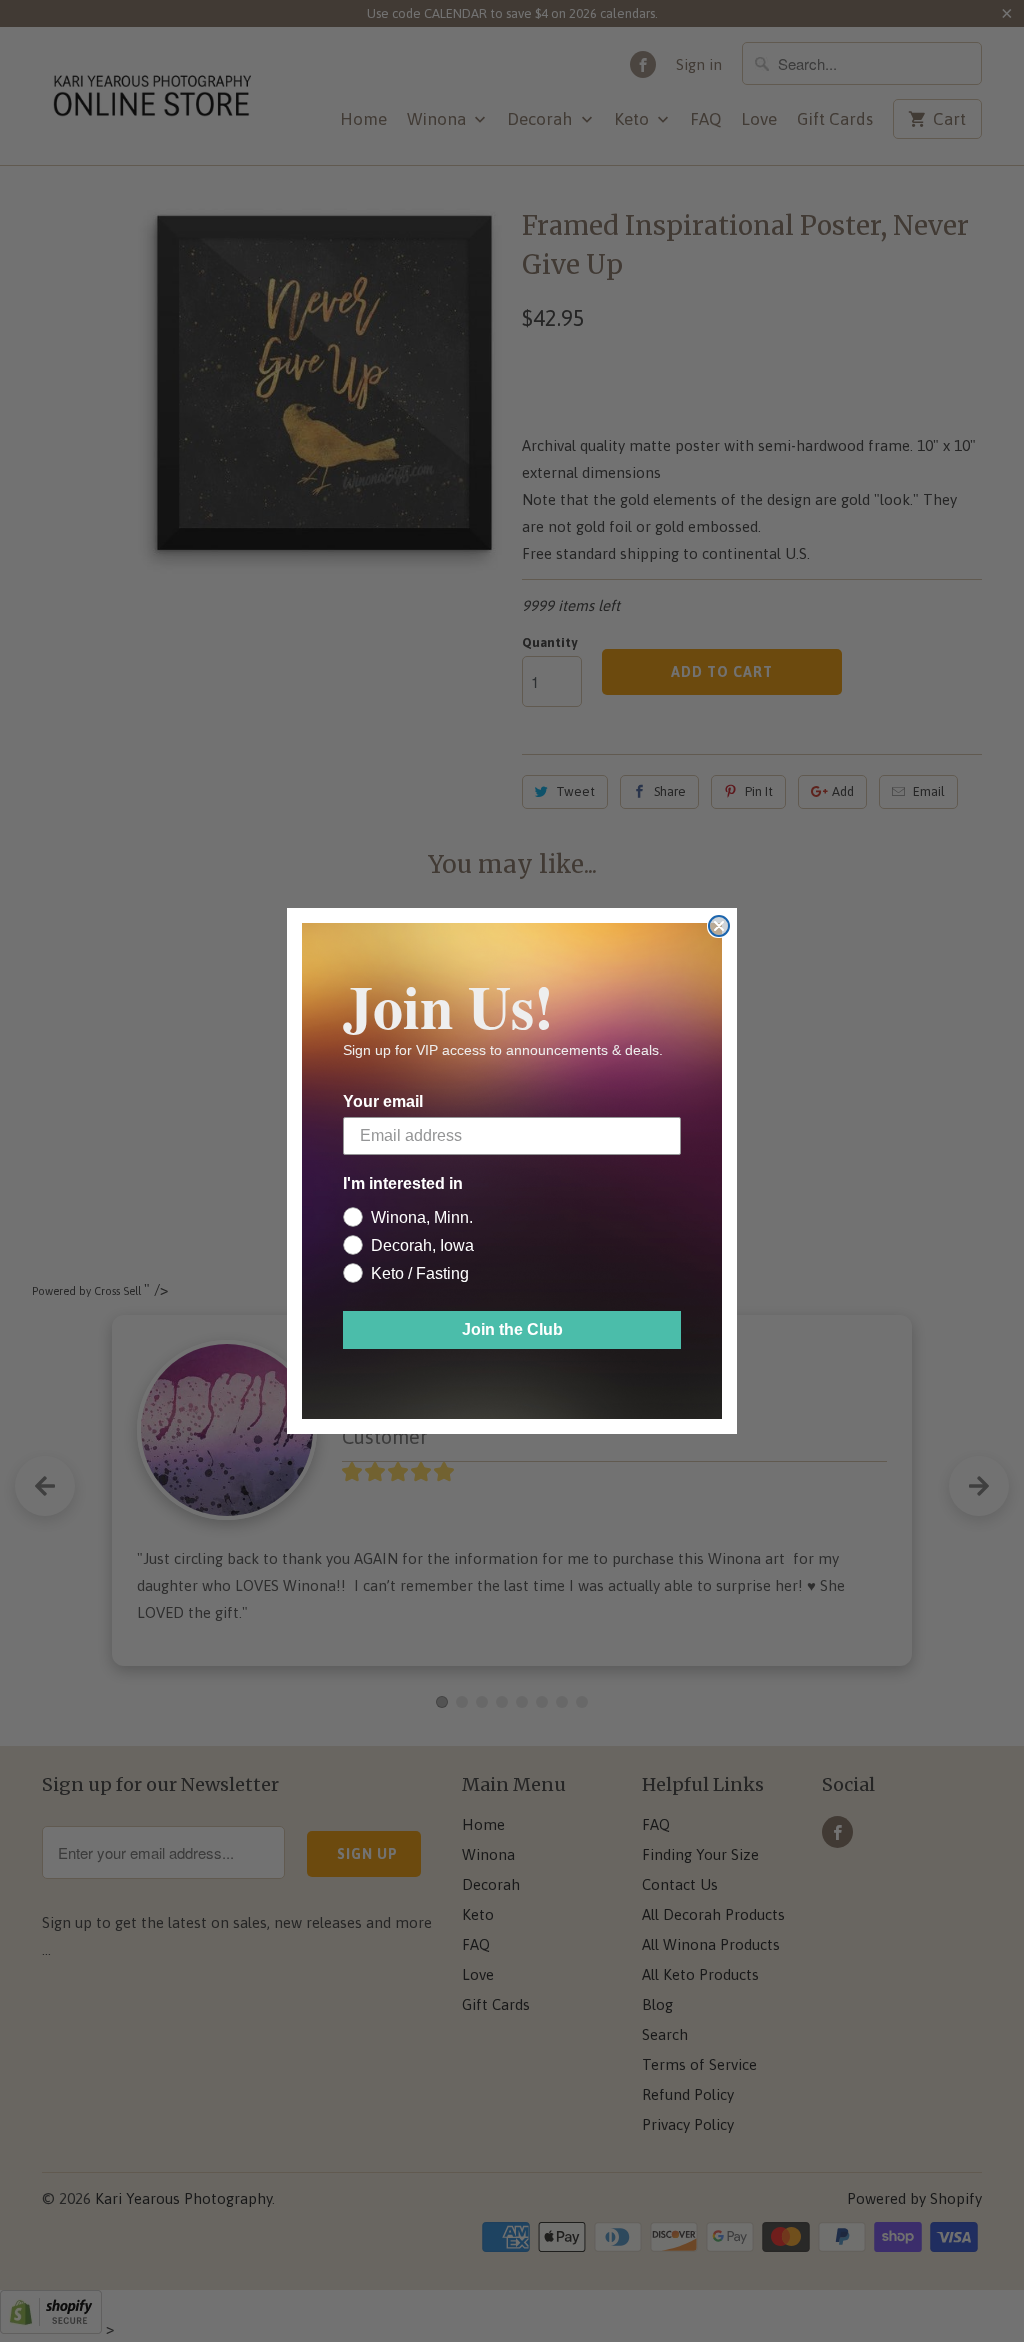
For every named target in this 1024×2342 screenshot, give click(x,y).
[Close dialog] (719, 926)
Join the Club (512, 1329)
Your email (383, 1101)
